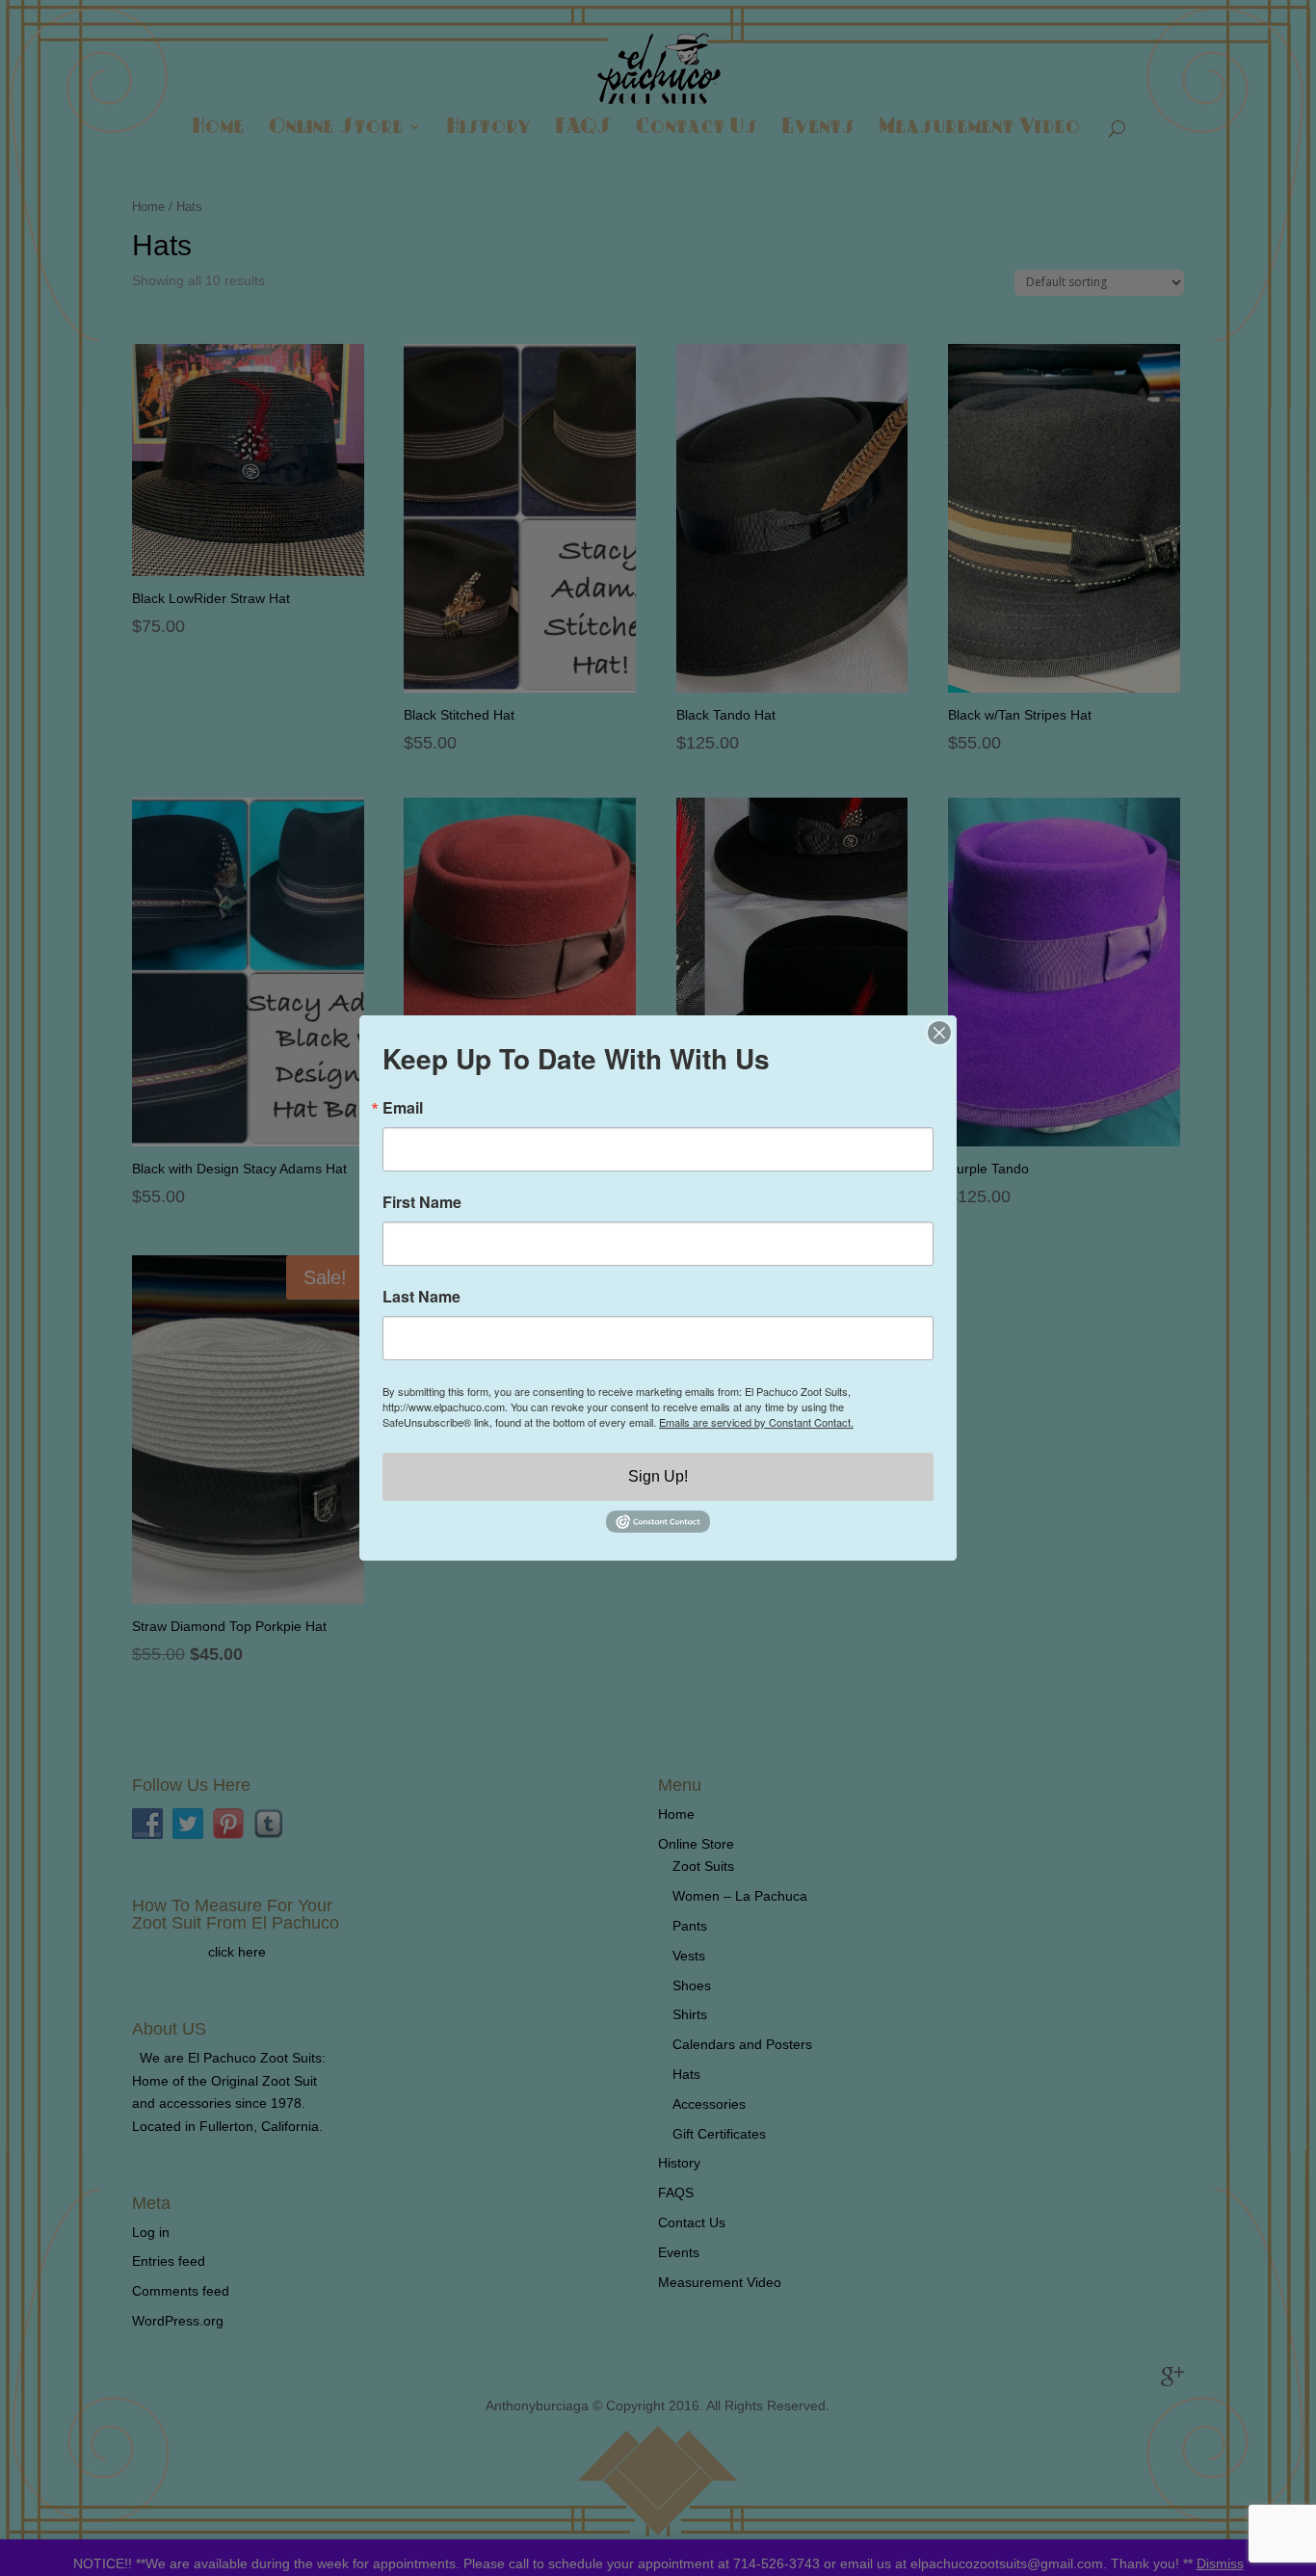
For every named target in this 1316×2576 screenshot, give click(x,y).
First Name (422, 1202)
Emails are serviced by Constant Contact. (756, 1422)
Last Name (421, 1297)
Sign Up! (658, 1476)
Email (403, 1108)
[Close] (939, 1033)
